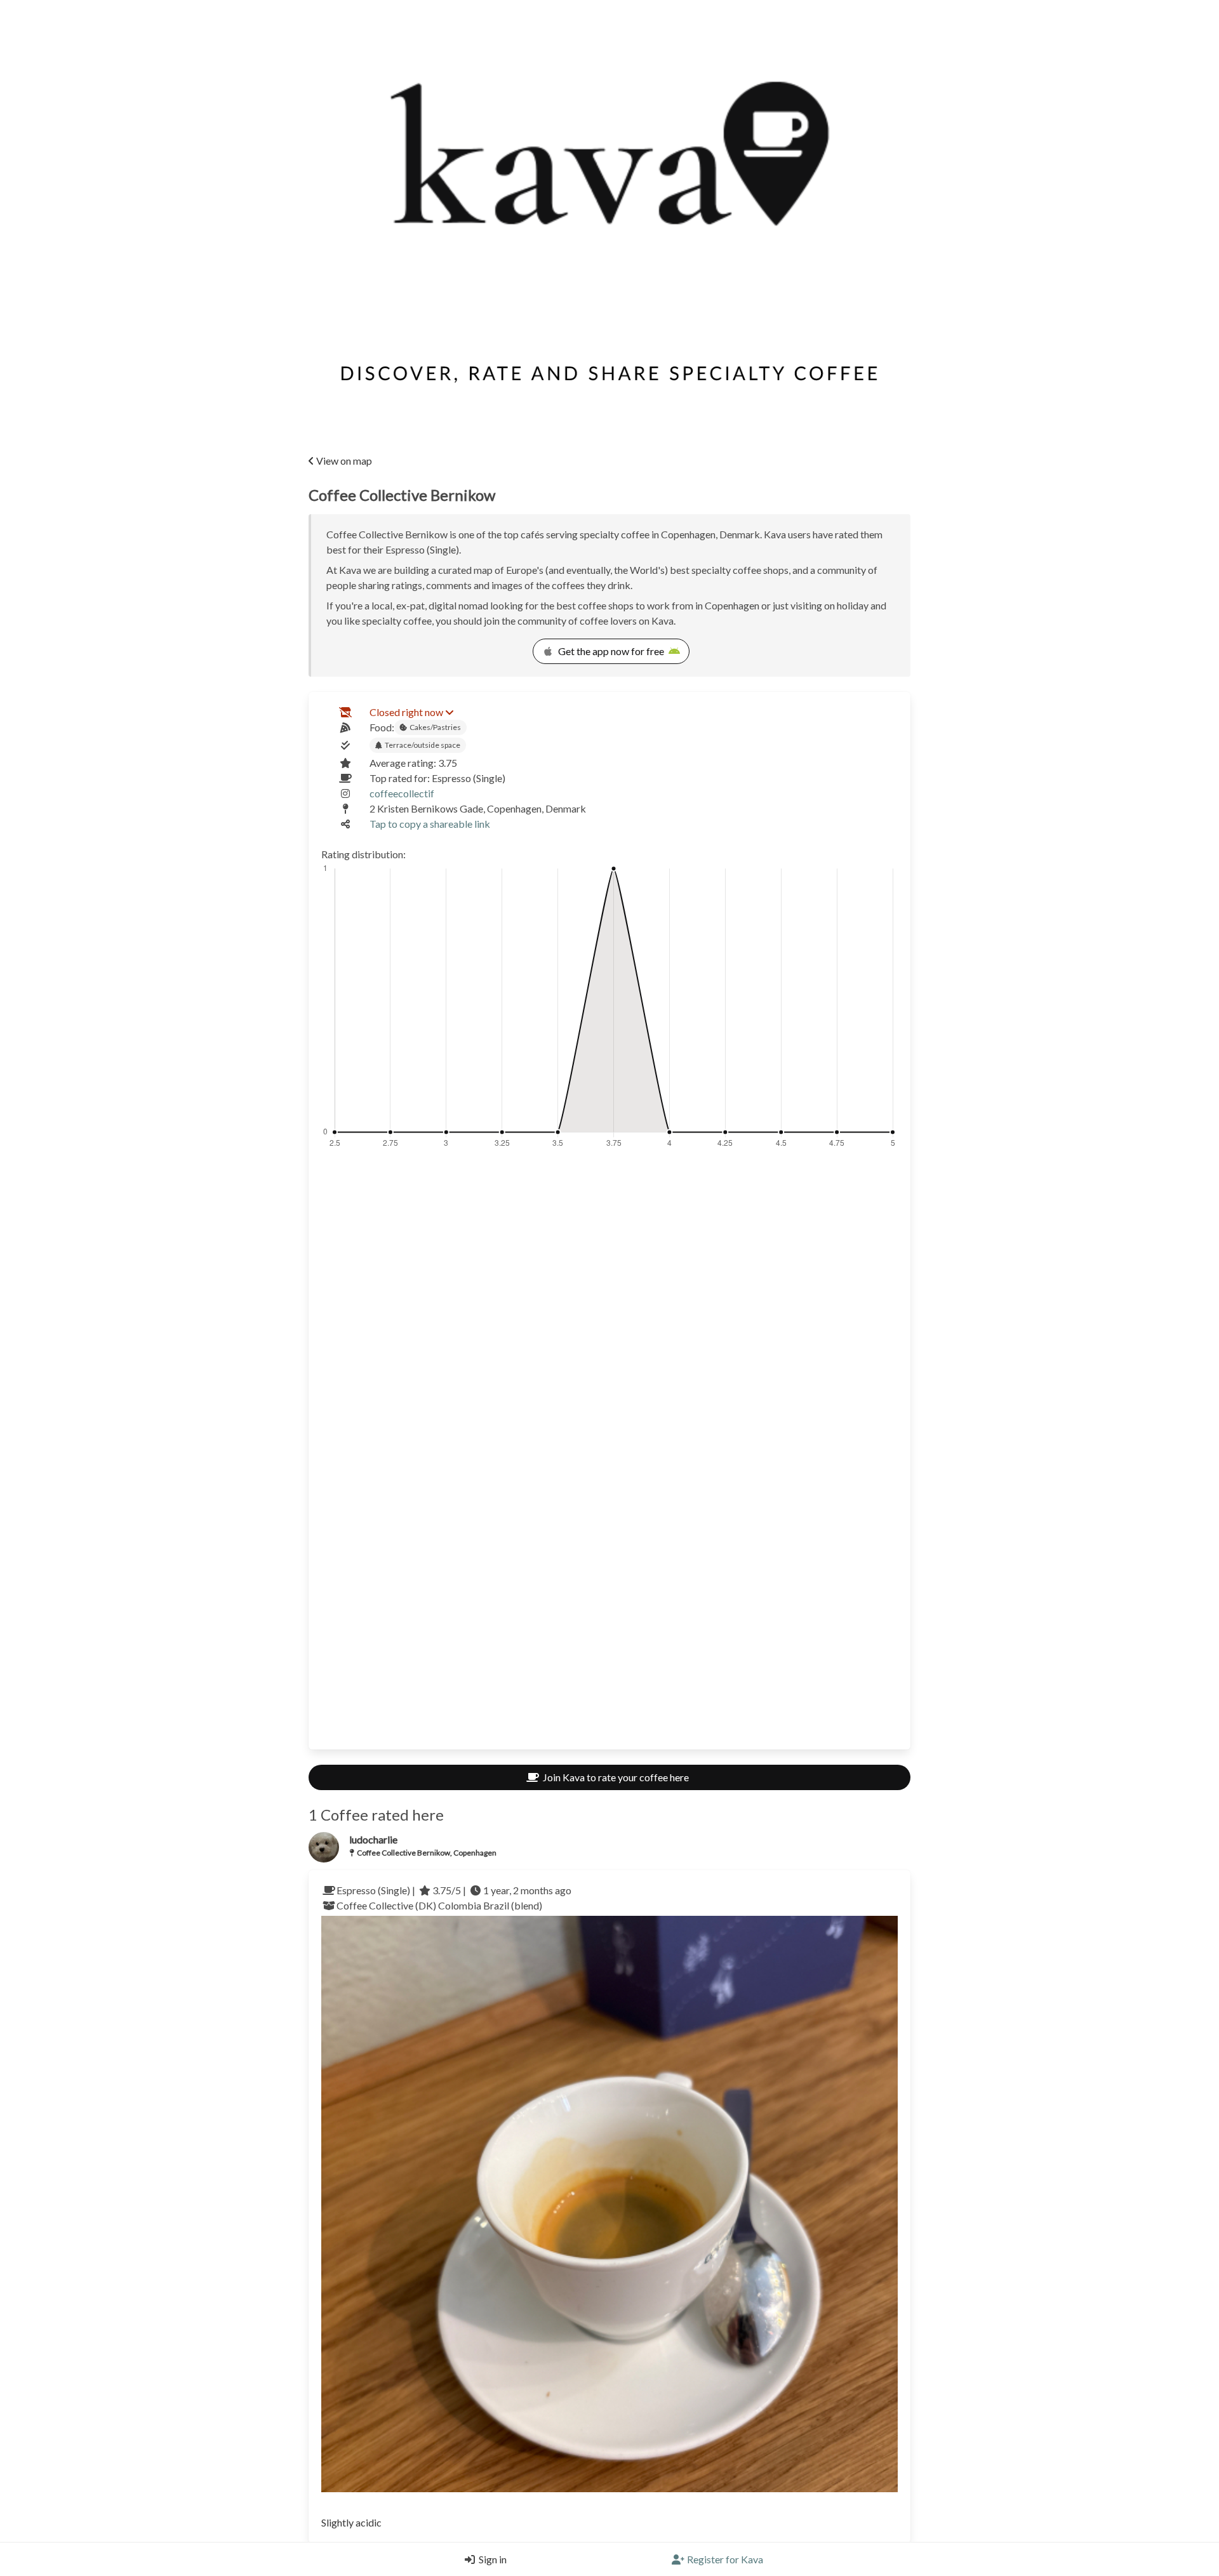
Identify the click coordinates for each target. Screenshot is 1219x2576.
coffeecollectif (402, 793)
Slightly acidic (351, 2522)
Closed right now (406, 712)
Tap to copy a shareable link (430, 824)
